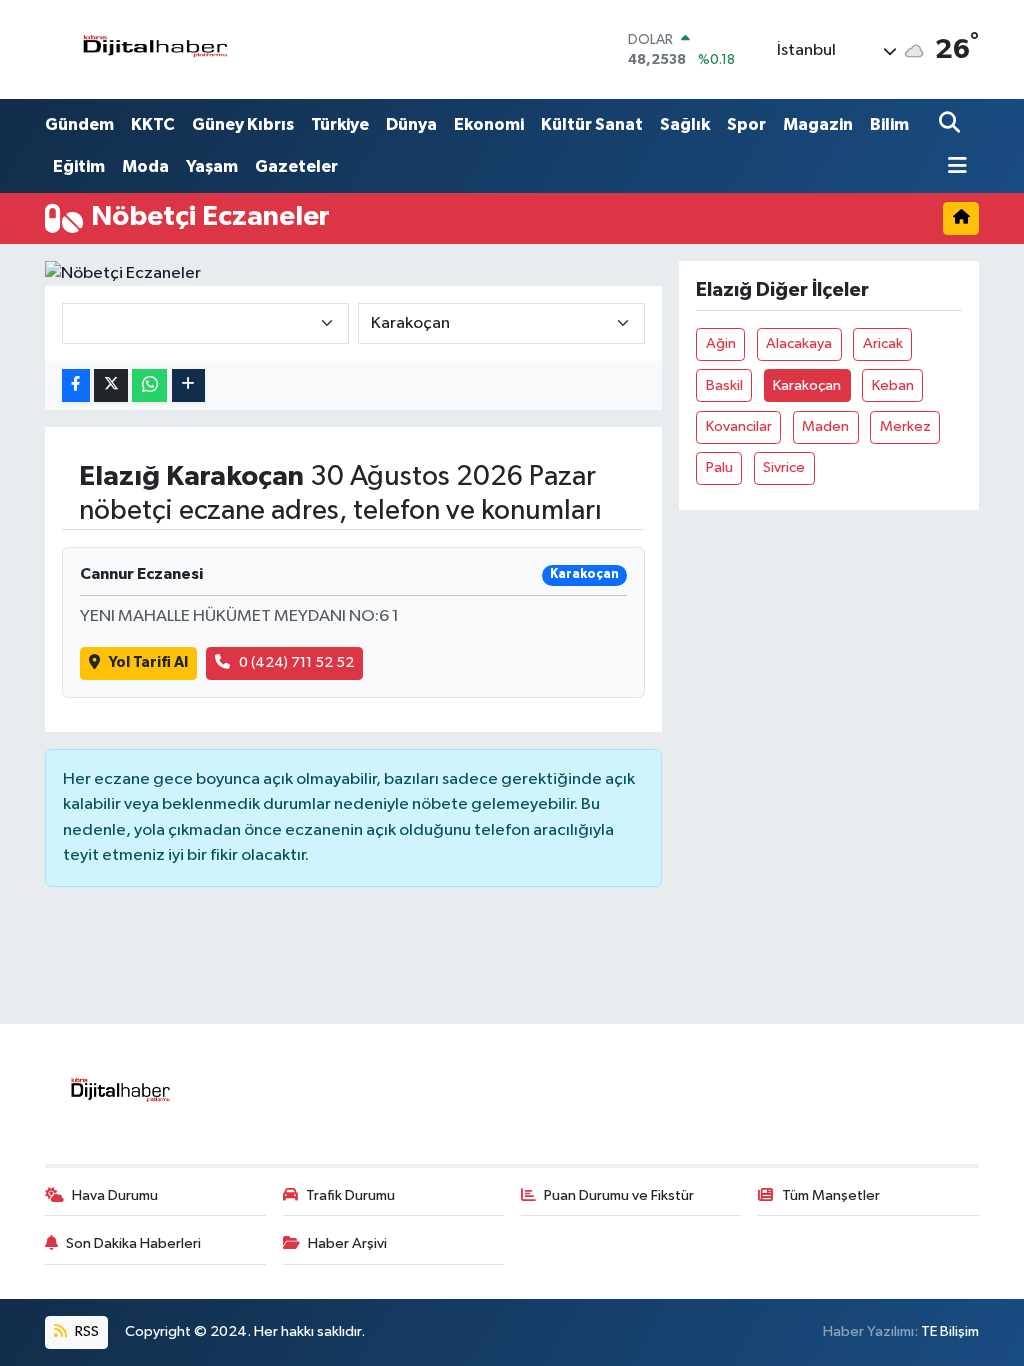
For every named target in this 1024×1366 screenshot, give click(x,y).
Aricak (883, 343)
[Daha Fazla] (188, 385)
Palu (719, 467)
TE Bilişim (950, 1331)
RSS (85, 1331)
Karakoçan (807, 385)
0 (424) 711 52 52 (296, 662)
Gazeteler (296, 166)
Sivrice (784, 467)
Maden (825, 426)
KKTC (153, 124)
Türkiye (340, 124)
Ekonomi (489, 124)
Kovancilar (739, 426)
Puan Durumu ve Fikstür (619, 1195)
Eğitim (79, 166)
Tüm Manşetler (831, 1195)
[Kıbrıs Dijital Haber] (154, 49)
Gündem (79, 124)
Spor (746, 124)
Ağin (721, 343)
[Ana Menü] (953, 167)
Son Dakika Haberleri (133, 1243)
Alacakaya (799, 343)
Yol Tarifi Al (148, 662)
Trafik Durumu (350, 1195)
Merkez (905, 426)
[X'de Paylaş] (111, 385)
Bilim (889, 124)
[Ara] (951, 124)
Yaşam (212, 166)
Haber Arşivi (347, 1243)
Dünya (411, 124)
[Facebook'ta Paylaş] (76, 385)
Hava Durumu (115, 1195)
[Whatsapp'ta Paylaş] (149, 385)
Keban (893, 385)
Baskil (724, 385)
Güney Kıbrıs (243, 124)
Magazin (818, 124)
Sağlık (685, 124)
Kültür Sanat (592, 124)
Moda (145, 166)
